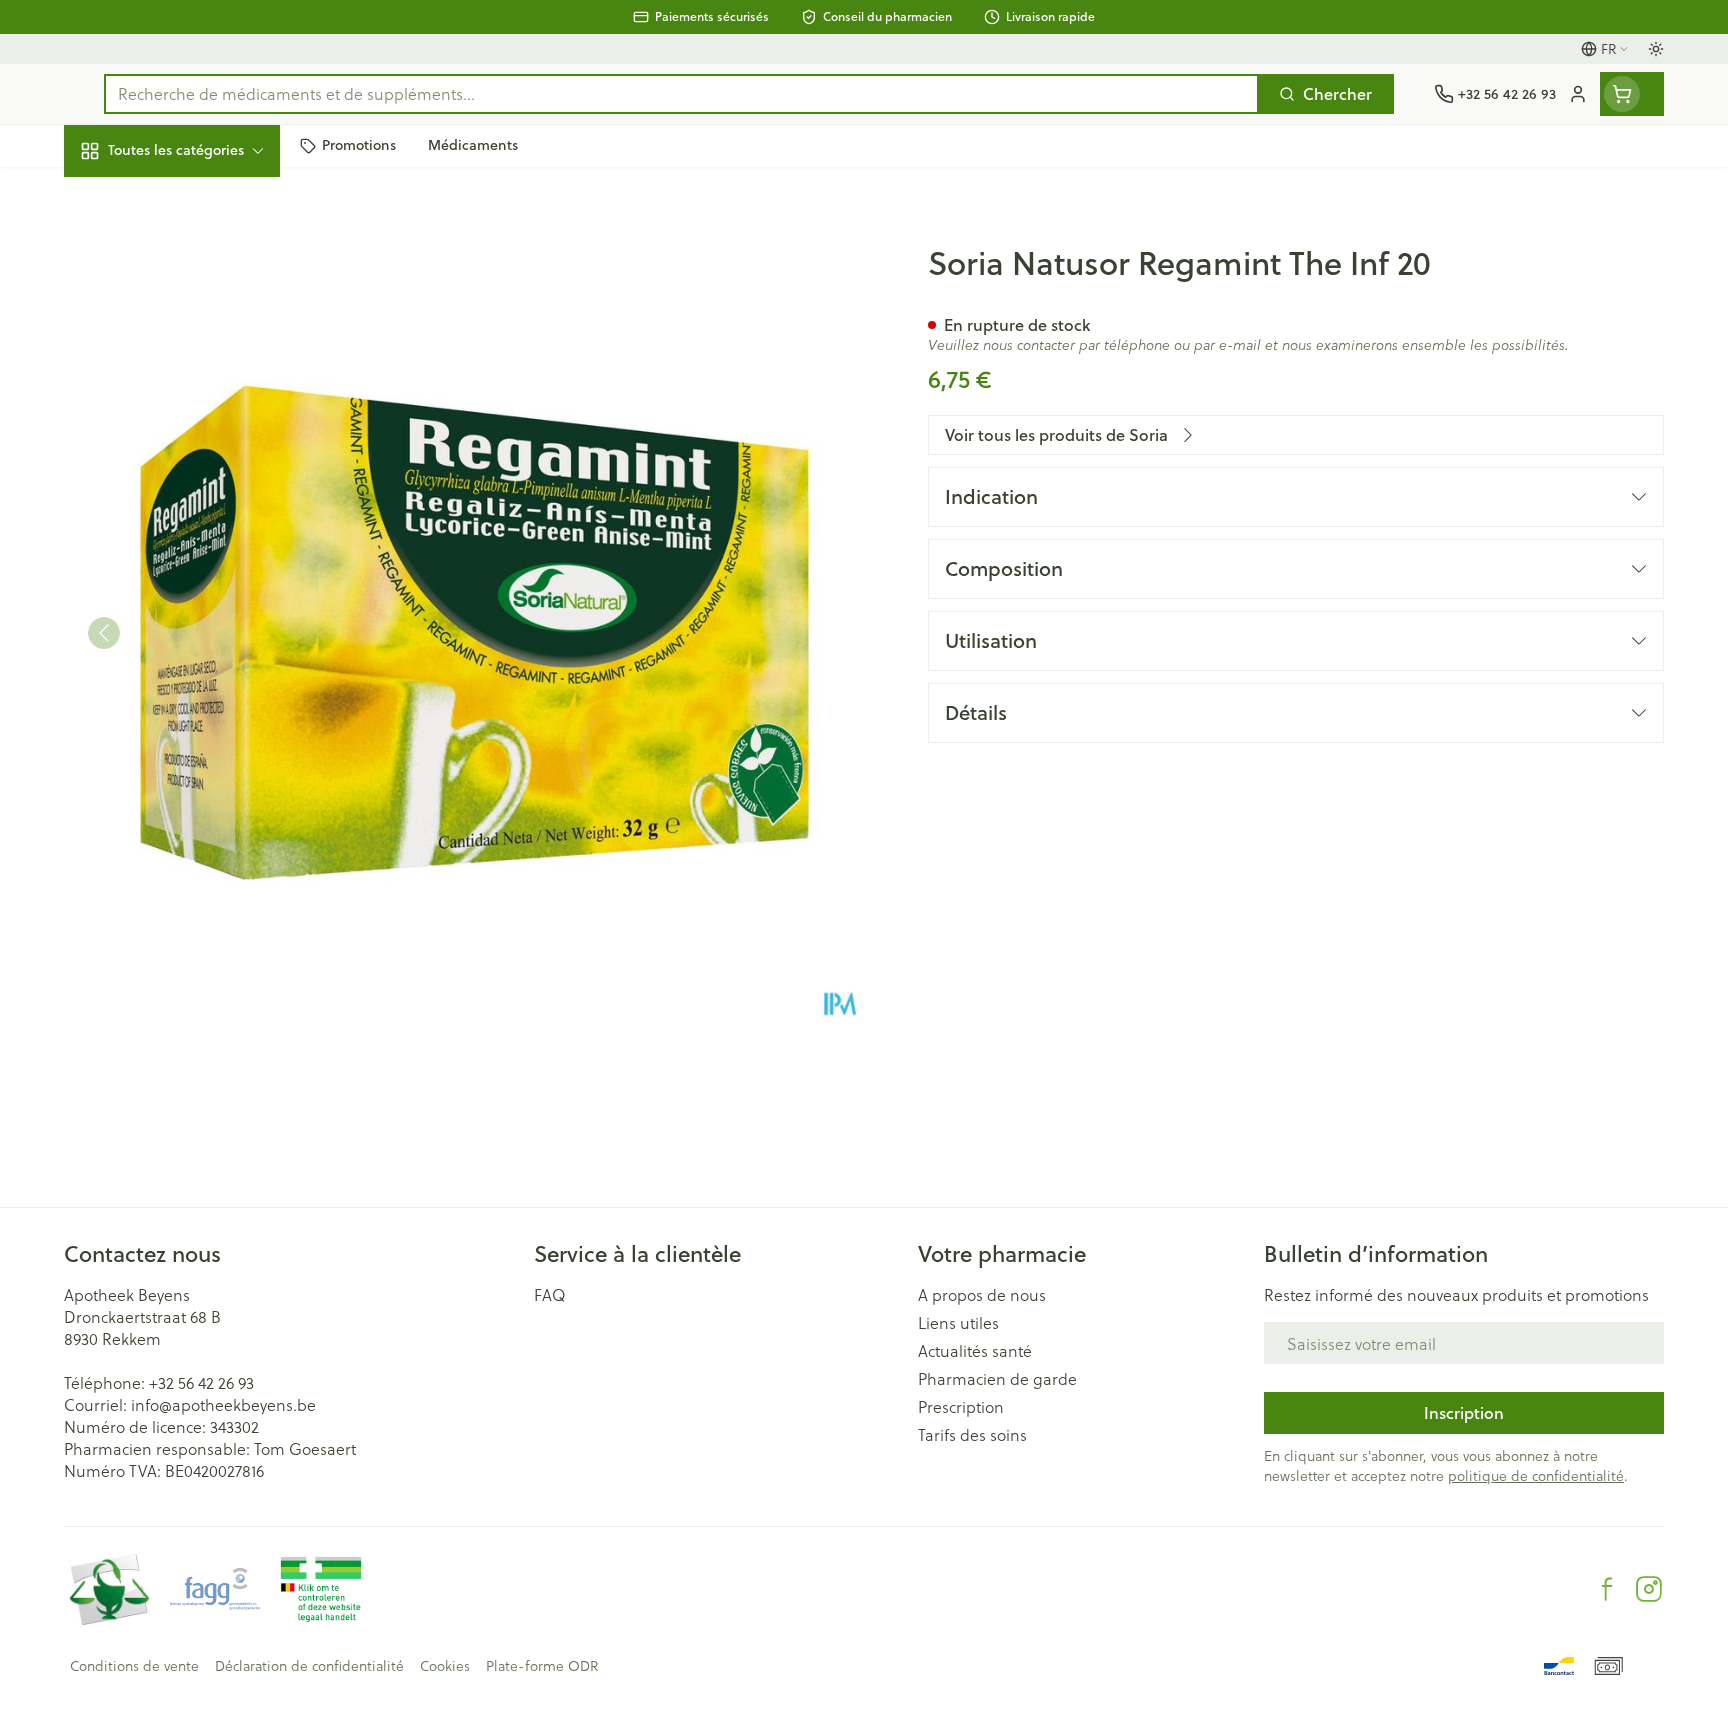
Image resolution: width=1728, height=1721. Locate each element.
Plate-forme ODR (542, 1666)
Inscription (1464, 1412)
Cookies (445, 1666)
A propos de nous (982, 1295)
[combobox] (681, 94)
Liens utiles (958, 1323)
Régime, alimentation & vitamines (192, 330)
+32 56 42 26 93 (201, 1382)
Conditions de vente (134, 1666)
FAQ (550, 1295)
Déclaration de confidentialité (309, 1666)
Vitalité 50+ (192, 448)
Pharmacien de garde (997, 1379)
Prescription (961, 1407)
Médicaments (192, 685)
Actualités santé (975, 1351)
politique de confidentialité (1536, 1475)
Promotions (123, 196)
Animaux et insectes (192, 630)
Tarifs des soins (972, 1435)
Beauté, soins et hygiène (192, 258)
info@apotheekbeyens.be (223, 1404)
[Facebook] (1607, 1589)
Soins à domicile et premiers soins (192, 567)
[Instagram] (1649, 1589)
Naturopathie (192, 503)
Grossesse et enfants (192, 393)
